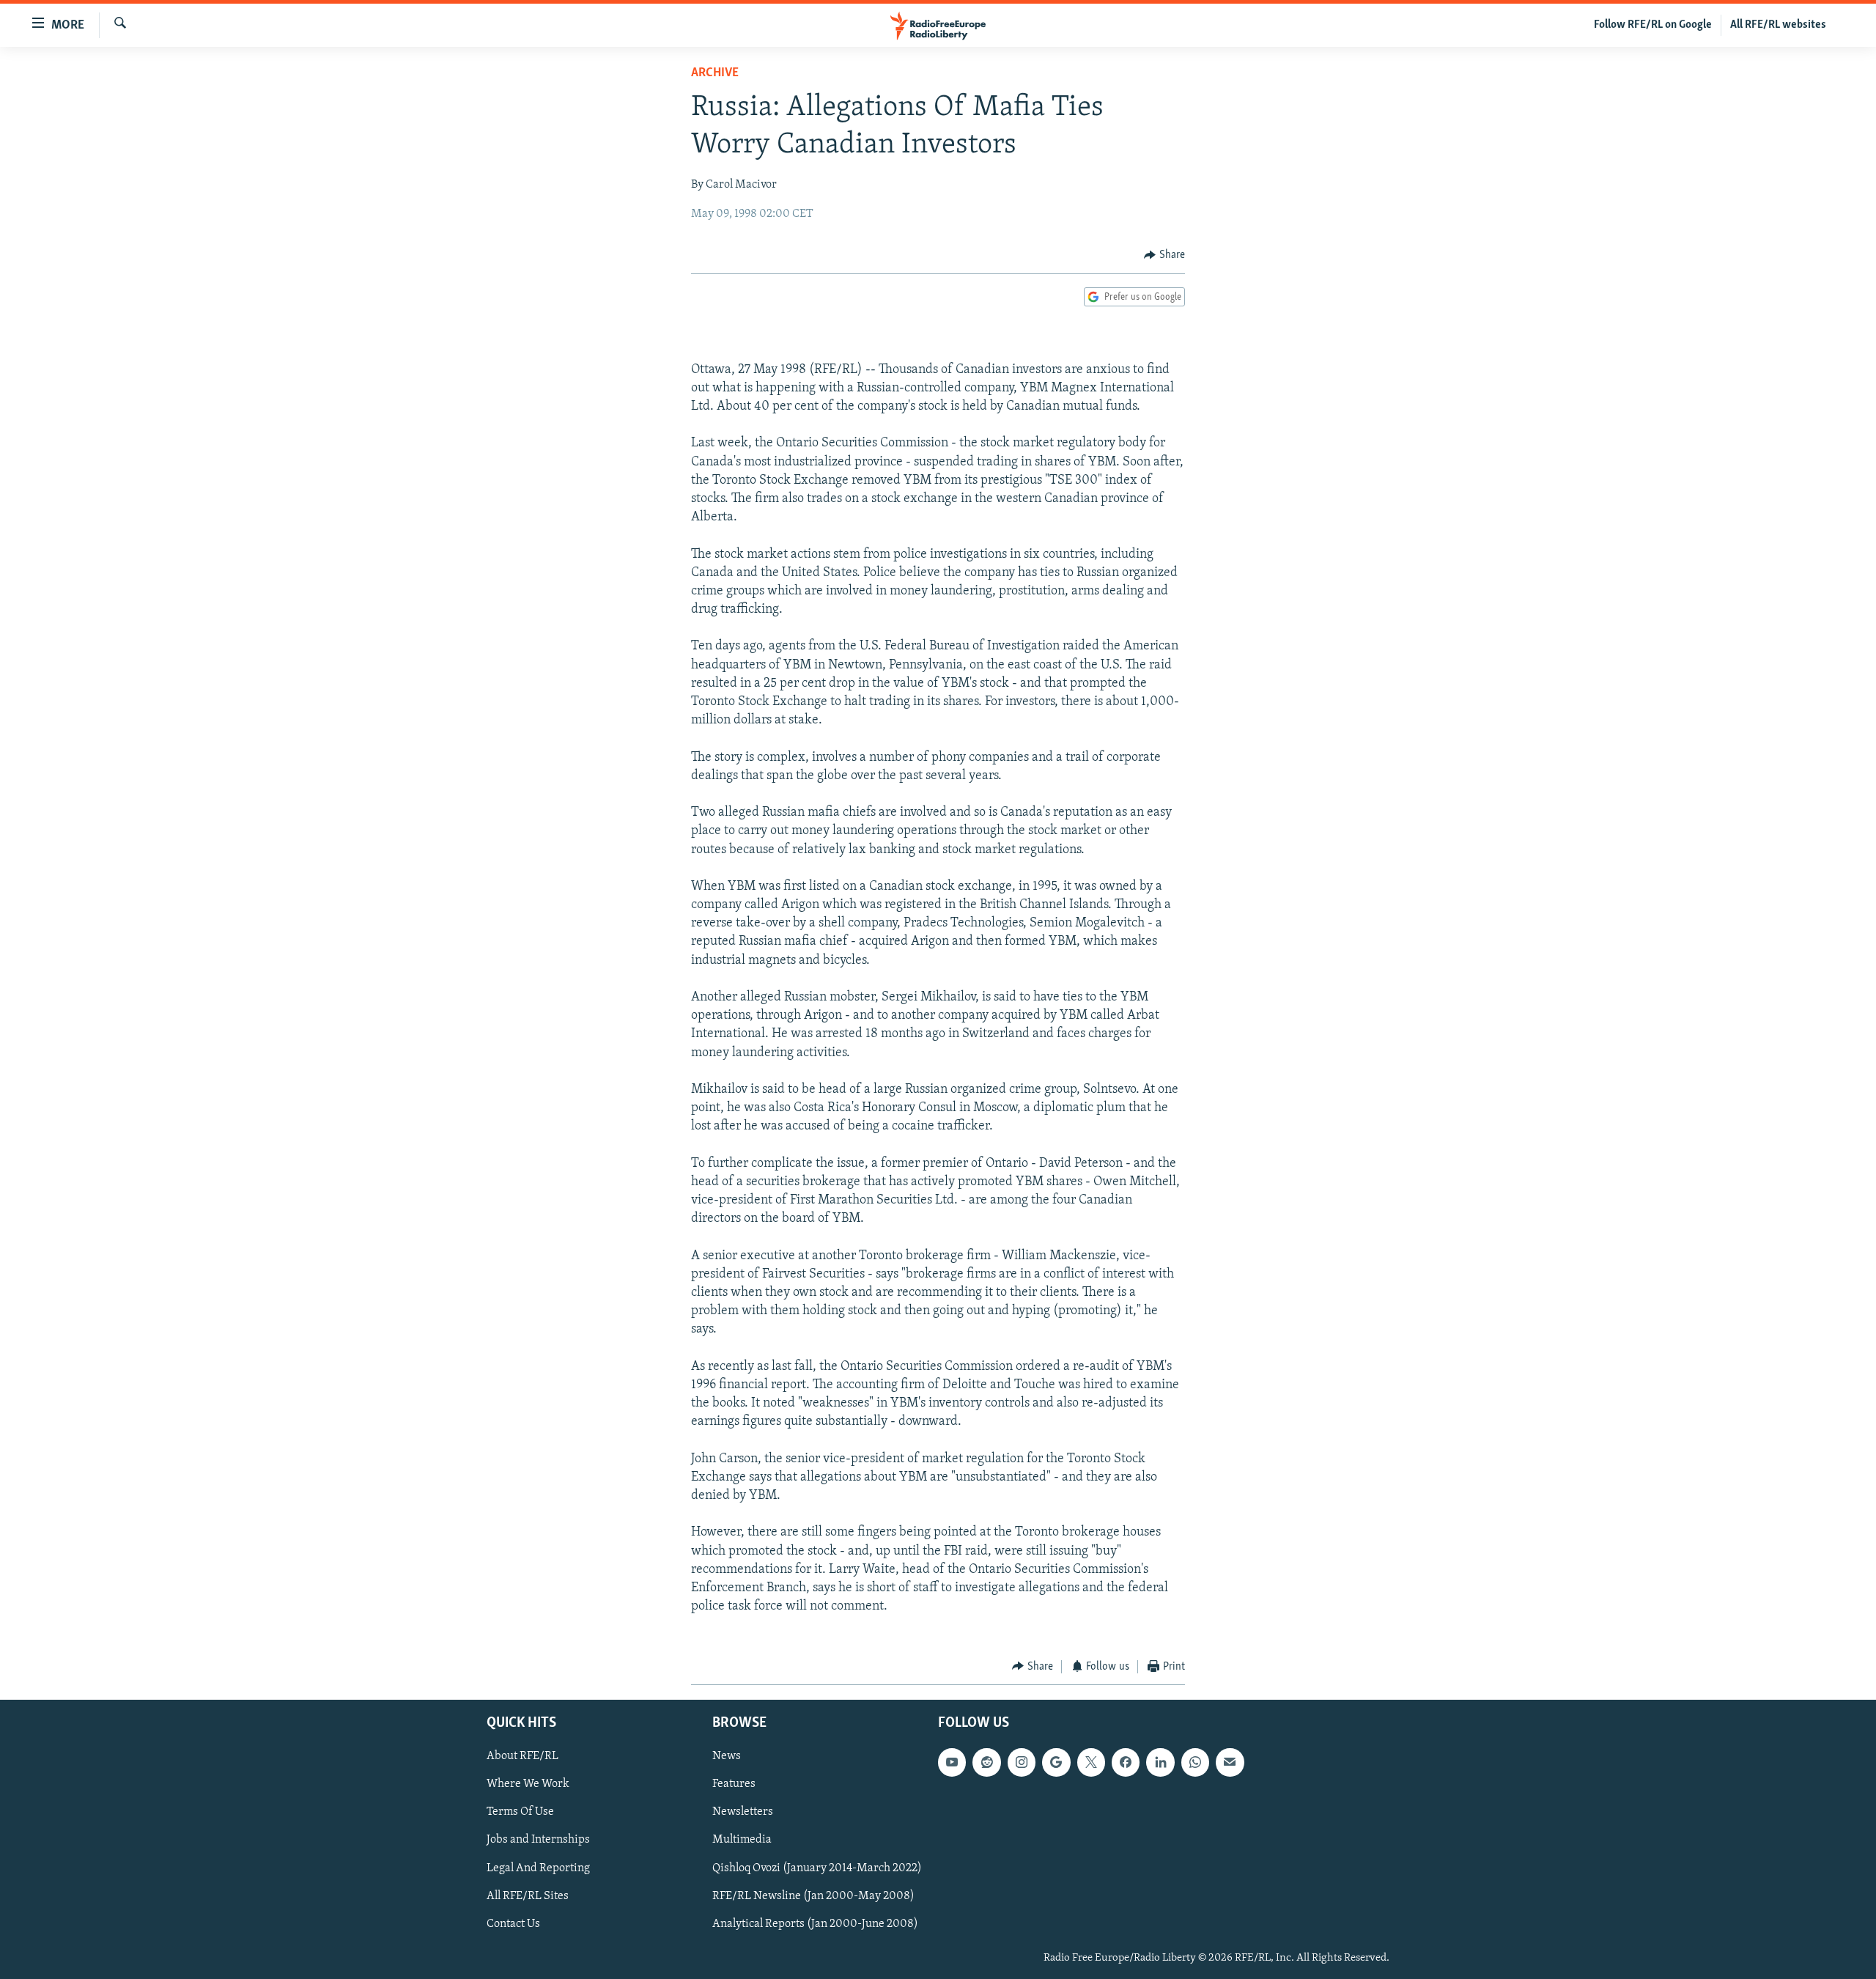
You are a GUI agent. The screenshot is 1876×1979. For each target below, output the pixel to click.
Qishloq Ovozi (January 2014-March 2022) (817, 1868)
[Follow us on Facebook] (1126, 1762)
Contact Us (513, 1924)
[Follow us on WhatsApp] (1195, 1762)
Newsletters (743, 1813)
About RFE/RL (522, 1756)
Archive (715, 73)
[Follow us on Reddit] (986, 1762)
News (727, 1756)
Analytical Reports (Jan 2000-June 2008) (815, 1924)
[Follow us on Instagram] (1022, 1762)
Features (734, 1785)
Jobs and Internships (538, 1840)
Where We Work (528, 1785)
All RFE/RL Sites (528, 1896)
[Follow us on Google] (1056, 1762)
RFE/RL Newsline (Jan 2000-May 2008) (813, 1896)
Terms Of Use (520, 1813)
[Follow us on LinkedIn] (1160, 1762)
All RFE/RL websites (1778, 25)
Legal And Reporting (538, 1868)
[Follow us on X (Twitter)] (1091, 1762)
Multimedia (742, 1840)
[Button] (1164, 255)
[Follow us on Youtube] (952, 1762)
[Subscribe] (1230, 1762)
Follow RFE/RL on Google (1653, 25)
